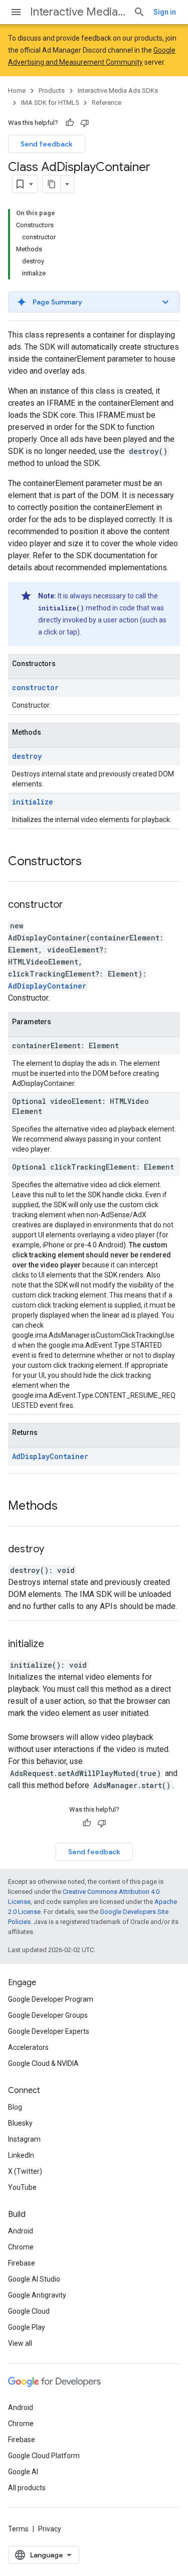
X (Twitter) (25, 2171)
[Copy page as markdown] (52, 184)
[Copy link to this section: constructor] (76, 905)
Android (21, 2231)
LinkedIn (21, 2155)
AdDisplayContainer (47, 986)
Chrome (21, 2247)
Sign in (165, 12)
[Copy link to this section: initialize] (57, 1645)
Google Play (27, 2327)
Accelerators (28, 2047)
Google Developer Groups (48, 2015)
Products (52, 91)
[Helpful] (70, 123)
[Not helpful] (85, 123)
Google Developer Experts (49, 2031)
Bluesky (20, 2123)
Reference (107, 103)
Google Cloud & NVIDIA (43, 2063)
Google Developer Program (51, 1999)
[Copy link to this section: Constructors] (92, 862)
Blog (15, 2107)
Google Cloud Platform (44, 2456)
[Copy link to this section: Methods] (68, 1507)
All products (27, 2488)
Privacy (50, 2529)
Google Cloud (29, 2311)
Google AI (23, 2472)
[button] (94, 302)
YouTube (22, 2187)
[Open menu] (16, 12)
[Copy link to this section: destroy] (57, 1550)
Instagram (24, 2139)
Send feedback (47, 144)
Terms (18, 2529)
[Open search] (139, 12)
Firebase (22, 2263)
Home (17, 91)
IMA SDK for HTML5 (50, 103)
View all (20, 2343)
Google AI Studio (34, 2279)
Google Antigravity (37, 2295)
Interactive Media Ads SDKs (78, 12)
